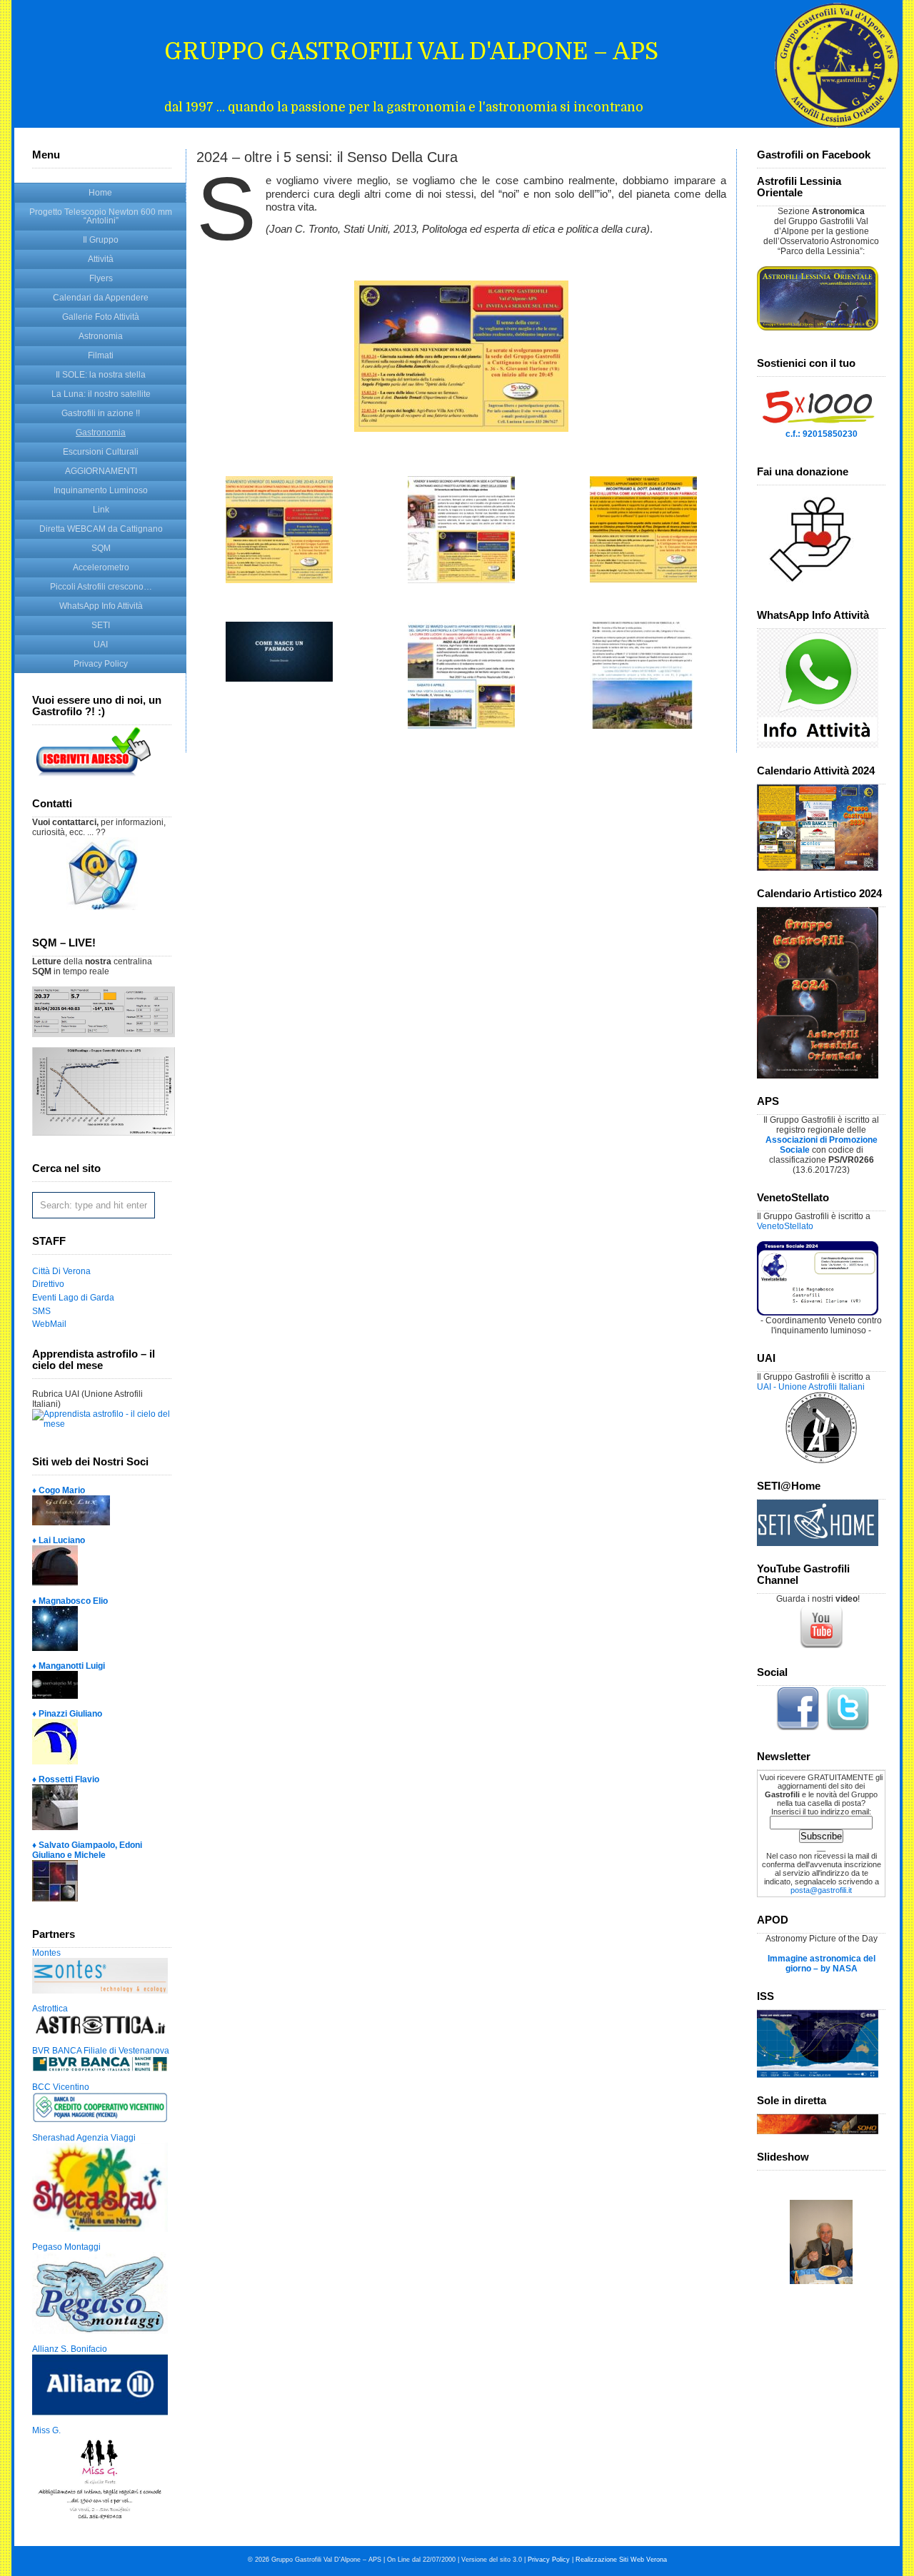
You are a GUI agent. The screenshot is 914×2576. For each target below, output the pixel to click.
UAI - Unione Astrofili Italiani (811, 1387)
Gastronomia (101, 433)
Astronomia (101, 336)
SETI (101, 625)
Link (101, 510)
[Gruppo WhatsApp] (818, 745)
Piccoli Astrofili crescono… (101, 587)
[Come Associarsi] (93, 778)
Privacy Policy (101, 664)
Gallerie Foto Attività (101, 317)
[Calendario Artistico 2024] (818, 1076)
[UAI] (821, 1460)
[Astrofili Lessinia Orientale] (821, 298)
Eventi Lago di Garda (73, 1298)
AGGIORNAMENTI (101, 471)
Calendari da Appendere (101, 298)
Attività (101, 259)
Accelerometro (101, 567)
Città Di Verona (61, 1271)
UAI (101, 645)
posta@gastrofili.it (821, 1890)
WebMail (49, 1324)
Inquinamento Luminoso (101, 490)
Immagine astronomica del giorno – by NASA (822, 1964)
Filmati (101, 355)
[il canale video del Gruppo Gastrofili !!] (821, 1647)
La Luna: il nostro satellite (101, 394)
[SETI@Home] (818, 1543)
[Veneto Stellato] (818, 1313)
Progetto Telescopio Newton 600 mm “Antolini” (101, 216)
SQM (101, 548)
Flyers (101, 278)
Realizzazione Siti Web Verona (621, 2560)
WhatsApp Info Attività (101, 606)
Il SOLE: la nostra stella (101, 375)
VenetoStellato (785, 1226)
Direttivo (48, 1284)
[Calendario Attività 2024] (818, 868)
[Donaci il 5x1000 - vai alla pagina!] (818, 426)
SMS (41, 1311)
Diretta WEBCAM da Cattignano (101, 529)
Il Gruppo (101, 240)
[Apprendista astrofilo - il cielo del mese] (102, 1424)
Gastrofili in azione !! (101, 413)
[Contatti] (102, 907)
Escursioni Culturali (101, 452)
